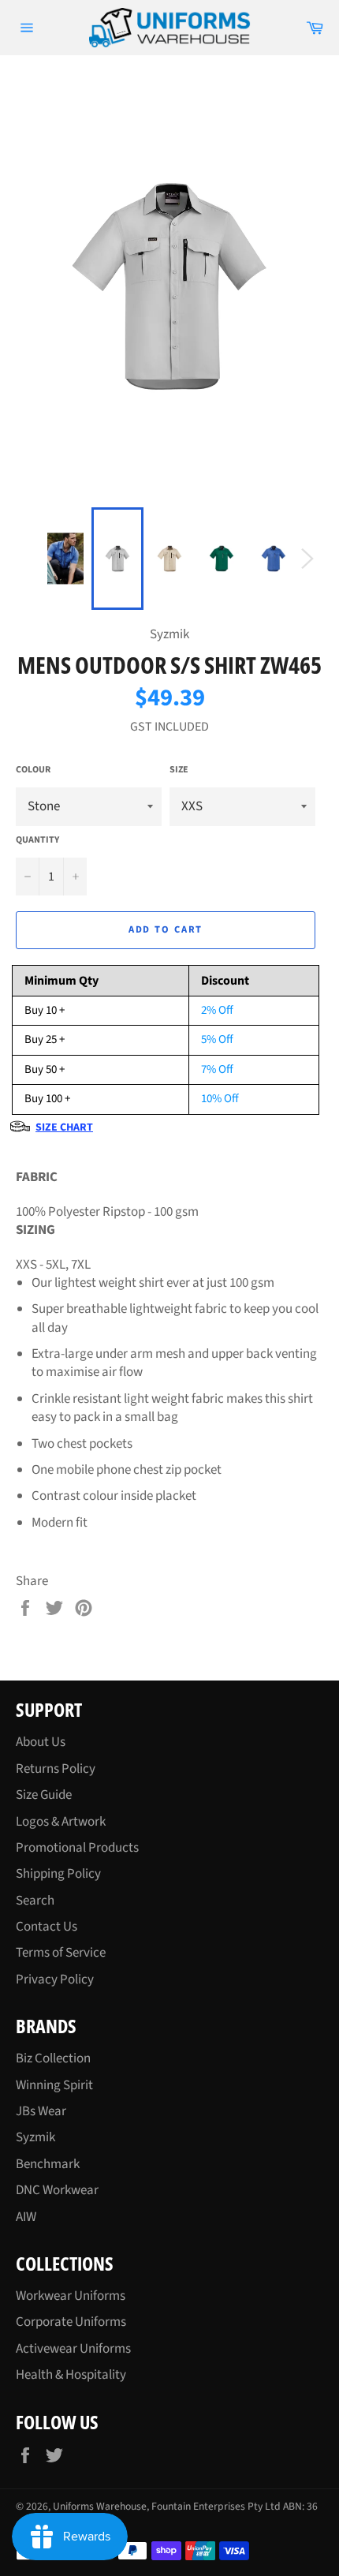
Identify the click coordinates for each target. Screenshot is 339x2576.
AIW (26, 2217)
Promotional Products (77, 1848)
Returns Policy (56, 1769)
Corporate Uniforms (71, 2322)
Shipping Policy (58, 1874)
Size (179, 770)
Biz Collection (53, 2058)
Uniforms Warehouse (100, 2506)
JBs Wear (41, 2111)
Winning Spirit (54, 2085)
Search (35, 1901)
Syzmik (35, 2137)
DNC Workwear (57, 2190)
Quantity (37, 840)
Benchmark (48, 2164)
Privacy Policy (55, 1980)
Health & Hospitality (71, 2375)
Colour (33, 770)
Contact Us (47, 1927)
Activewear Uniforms (73, 2349)
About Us (41, 1742)
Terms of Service (61, 1953)
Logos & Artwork (61, 1822)
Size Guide (44, 1795)
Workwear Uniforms (71, 2296)
